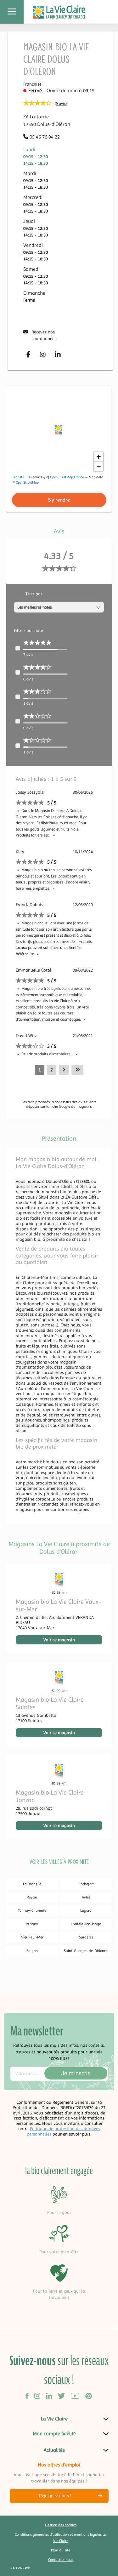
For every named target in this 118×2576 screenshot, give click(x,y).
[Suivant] (64, 1070)
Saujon (32, 1951)
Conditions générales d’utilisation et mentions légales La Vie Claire (61, 2538)
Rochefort (86, 1884)
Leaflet (17, 477)
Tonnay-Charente (32, 1910)
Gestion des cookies (61, 2525)
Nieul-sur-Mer (32, 1937)
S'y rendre (59, 500)
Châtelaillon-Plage (86, 1924)
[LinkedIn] (58, 355)
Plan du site (61, 2550)
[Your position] (59, 431)
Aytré (86, 1897)
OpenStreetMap (27, 482)
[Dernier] (77, 1070)
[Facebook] (28, 355)
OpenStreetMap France (67, 477)
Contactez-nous (61, 2560)
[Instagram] (43, 355)
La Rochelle (32, 1884)
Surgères (86, 1937)
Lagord (86, 1910)
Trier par (34, 594)
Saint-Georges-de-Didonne (86, 1951)
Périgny (32, 1924)
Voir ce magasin (59, 1640)
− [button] (99, 466)
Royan (32, 1897)
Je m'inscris (76, 2073)
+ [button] (99, 457)
